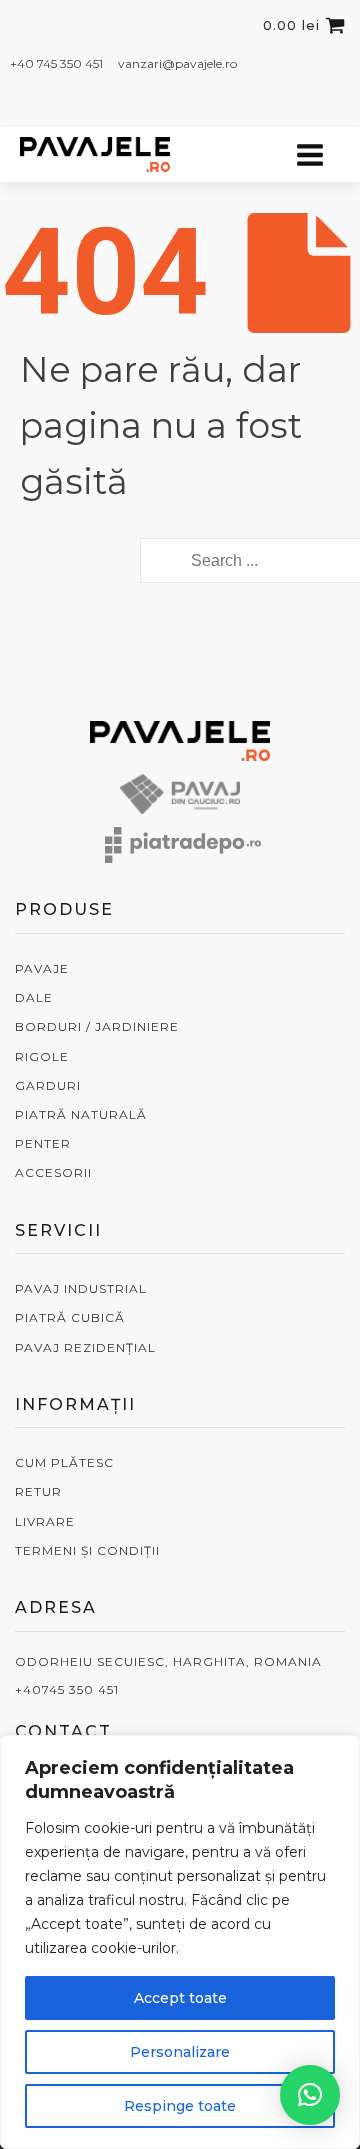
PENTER (43, 1143)
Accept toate (180, 1998)
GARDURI (48, 1085)
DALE (34, 997)
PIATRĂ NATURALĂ (81, 1114)
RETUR (38, 1491)
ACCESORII (53, 1172)
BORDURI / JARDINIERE (97, 1026)
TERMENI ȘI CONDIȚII (87, 1550)
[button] (310, 2095)
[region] (180, 1942)
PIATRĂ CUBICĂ (70, 1317)
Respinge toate (180, 2106)
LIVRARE (45, 1521)
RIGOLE (42, 1056)
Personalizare (180, 2052)
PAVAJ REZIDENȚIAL (85, 1347)
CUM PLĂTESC (64, 1462)
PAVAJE (42, 968)
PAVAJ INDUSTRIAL (81, 1288)
